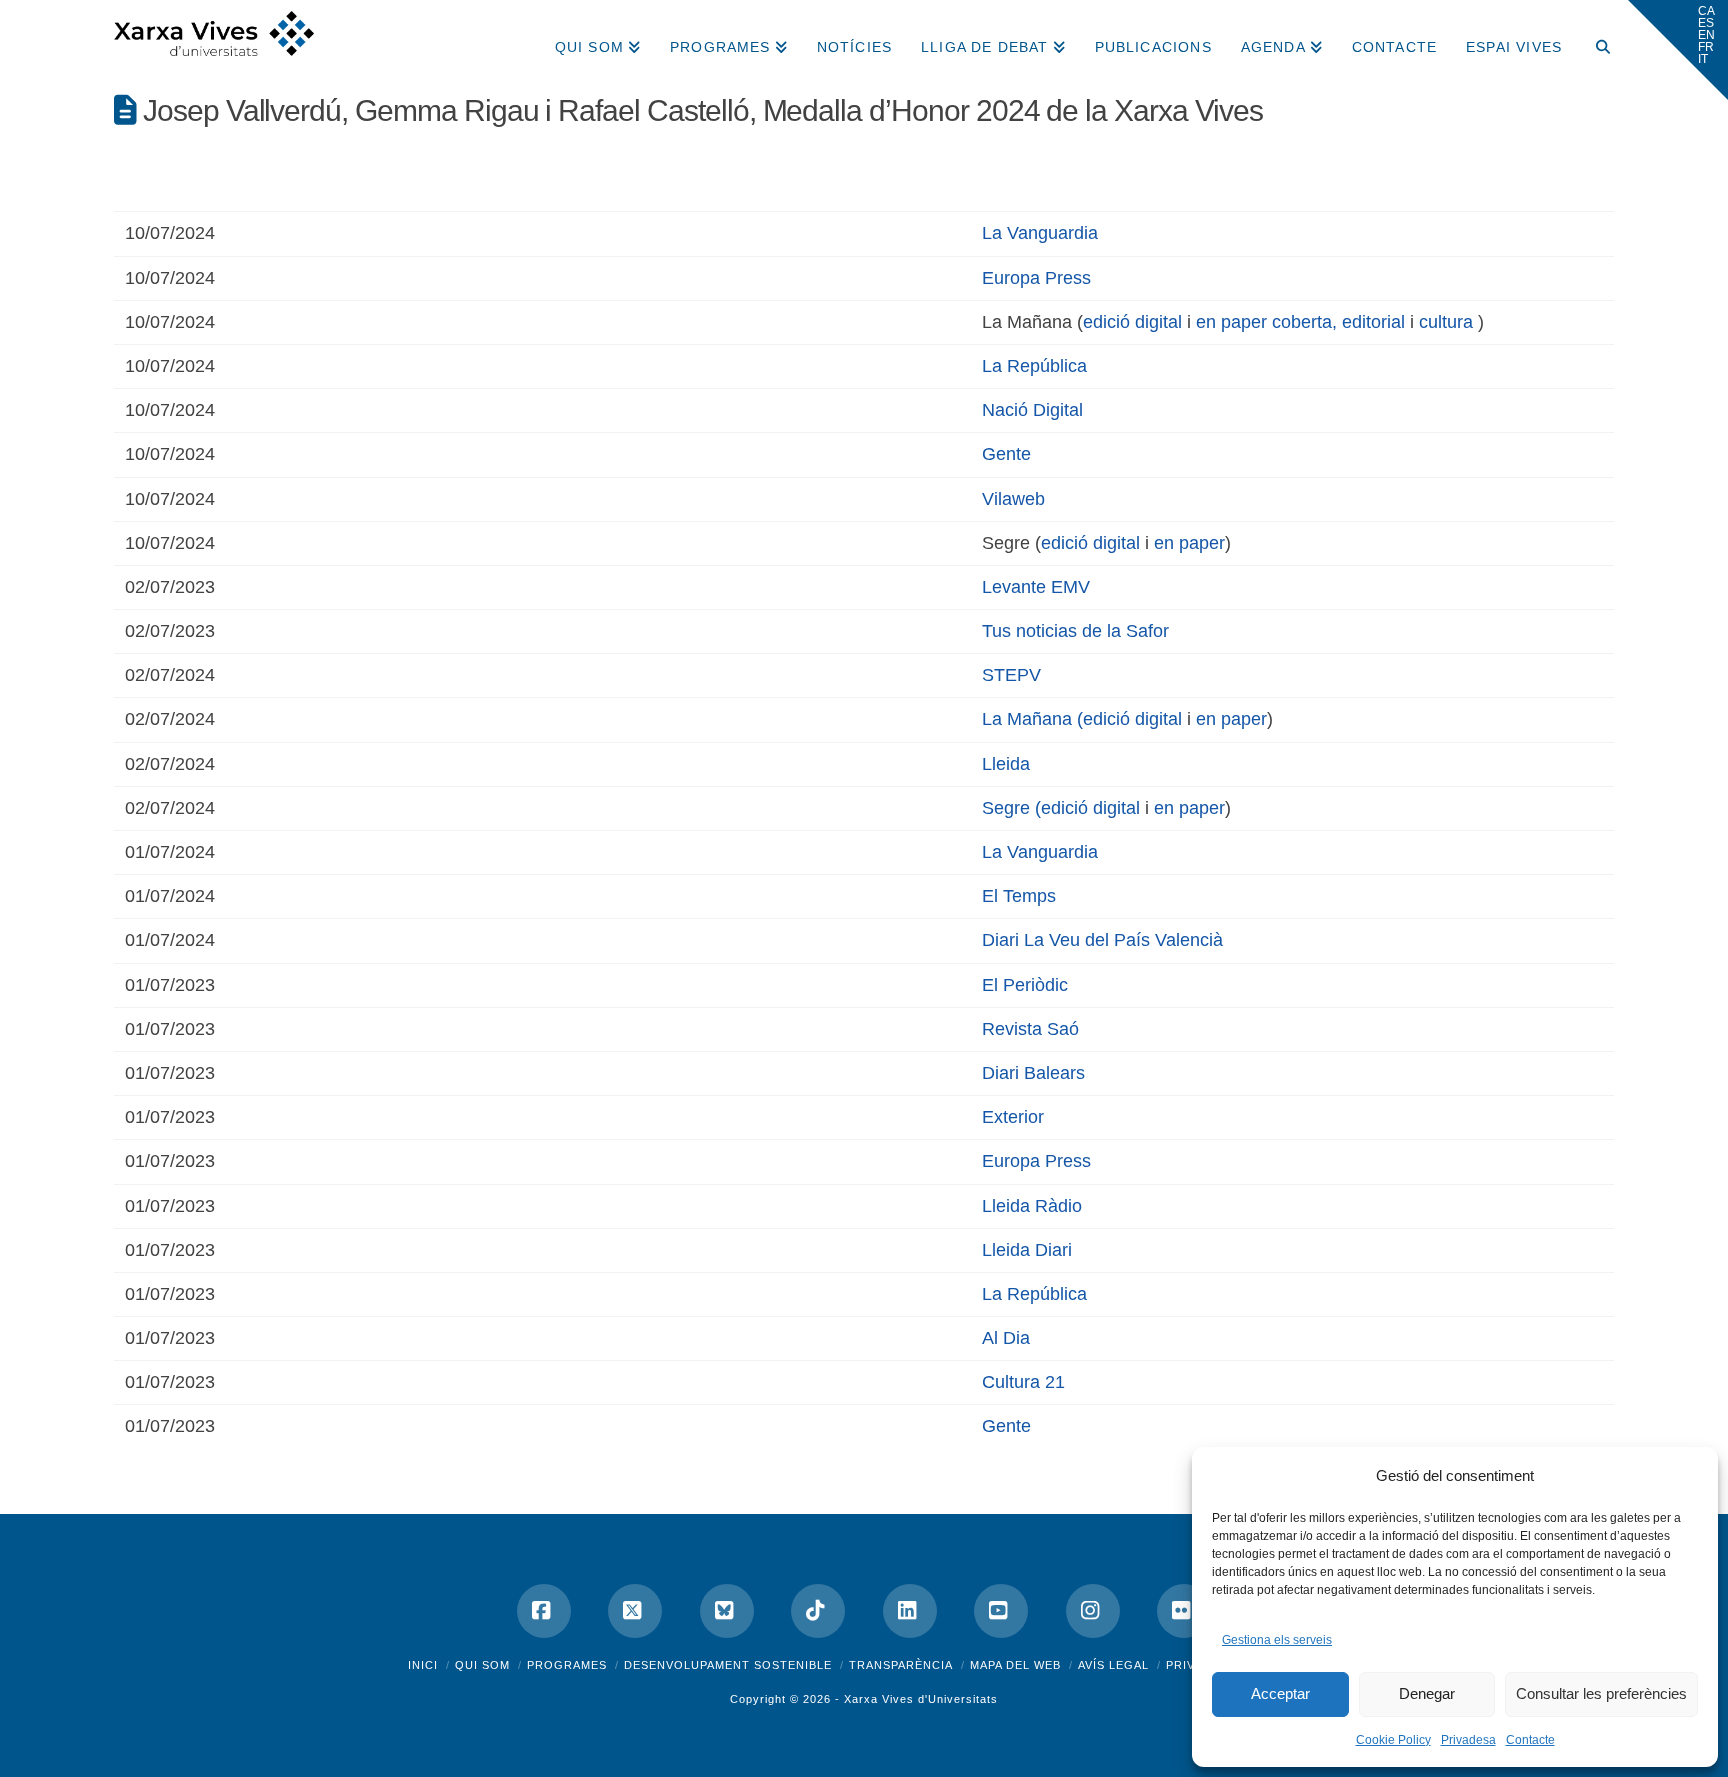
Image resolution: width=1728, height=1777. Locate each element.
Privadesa (1468, 1740)
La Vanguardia (1040, 233)
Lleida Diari (1027, 1250)
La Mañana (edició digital (1082, 719)
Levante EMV (1036, 587)
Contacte (1530, 1740)
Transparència (901, 1665)
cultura (1446, 322)
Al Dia (1006, 1338)
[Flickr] (1184, 1611)
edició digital (1132, 322)
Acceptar (1280, 1693)
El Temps (1019, 896)
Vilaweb (1013, 499)
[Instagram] (1093, 1611)
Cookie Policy (1393, 1740)
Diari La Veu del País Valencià (1102, 940)
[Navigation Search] (1595, 40)
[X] (635, 1611)
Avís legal (1113, 1665)
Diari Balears (1033, 1073)
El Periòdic (1025, 985)
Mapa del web (1015, 1665)
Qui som (482, 1665)
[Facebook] (544, 1611)
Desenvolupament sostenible (728, 1665)
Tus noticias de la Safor (1075, 631)
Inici (423, 1665)
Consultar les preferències (1601, 1693)
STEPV (1011, 675)
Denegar (1427, 1693)
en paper (1189, 543)
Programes (567, 1665)
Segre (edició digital (1061, 808)
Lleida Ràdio (1032, 1206)
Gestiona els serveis (1277, 1640)
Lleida (1006, 764)
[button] (1678, 50)
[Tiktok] (818, 1611)
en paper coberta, (1266, 322)
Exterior (1013, 1117)
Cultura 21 (1023, 1382)
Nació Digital (1032, 410)
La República (1034, 366)
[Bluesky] (727, 1611)
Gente (1006, 454)
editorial (1373, 322)
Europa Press (1036, 278)
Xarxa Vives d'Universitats (921, 1699)
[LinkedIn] (910, 1611)
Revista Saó (1030, 1029)
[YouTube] (1001, 1611)
